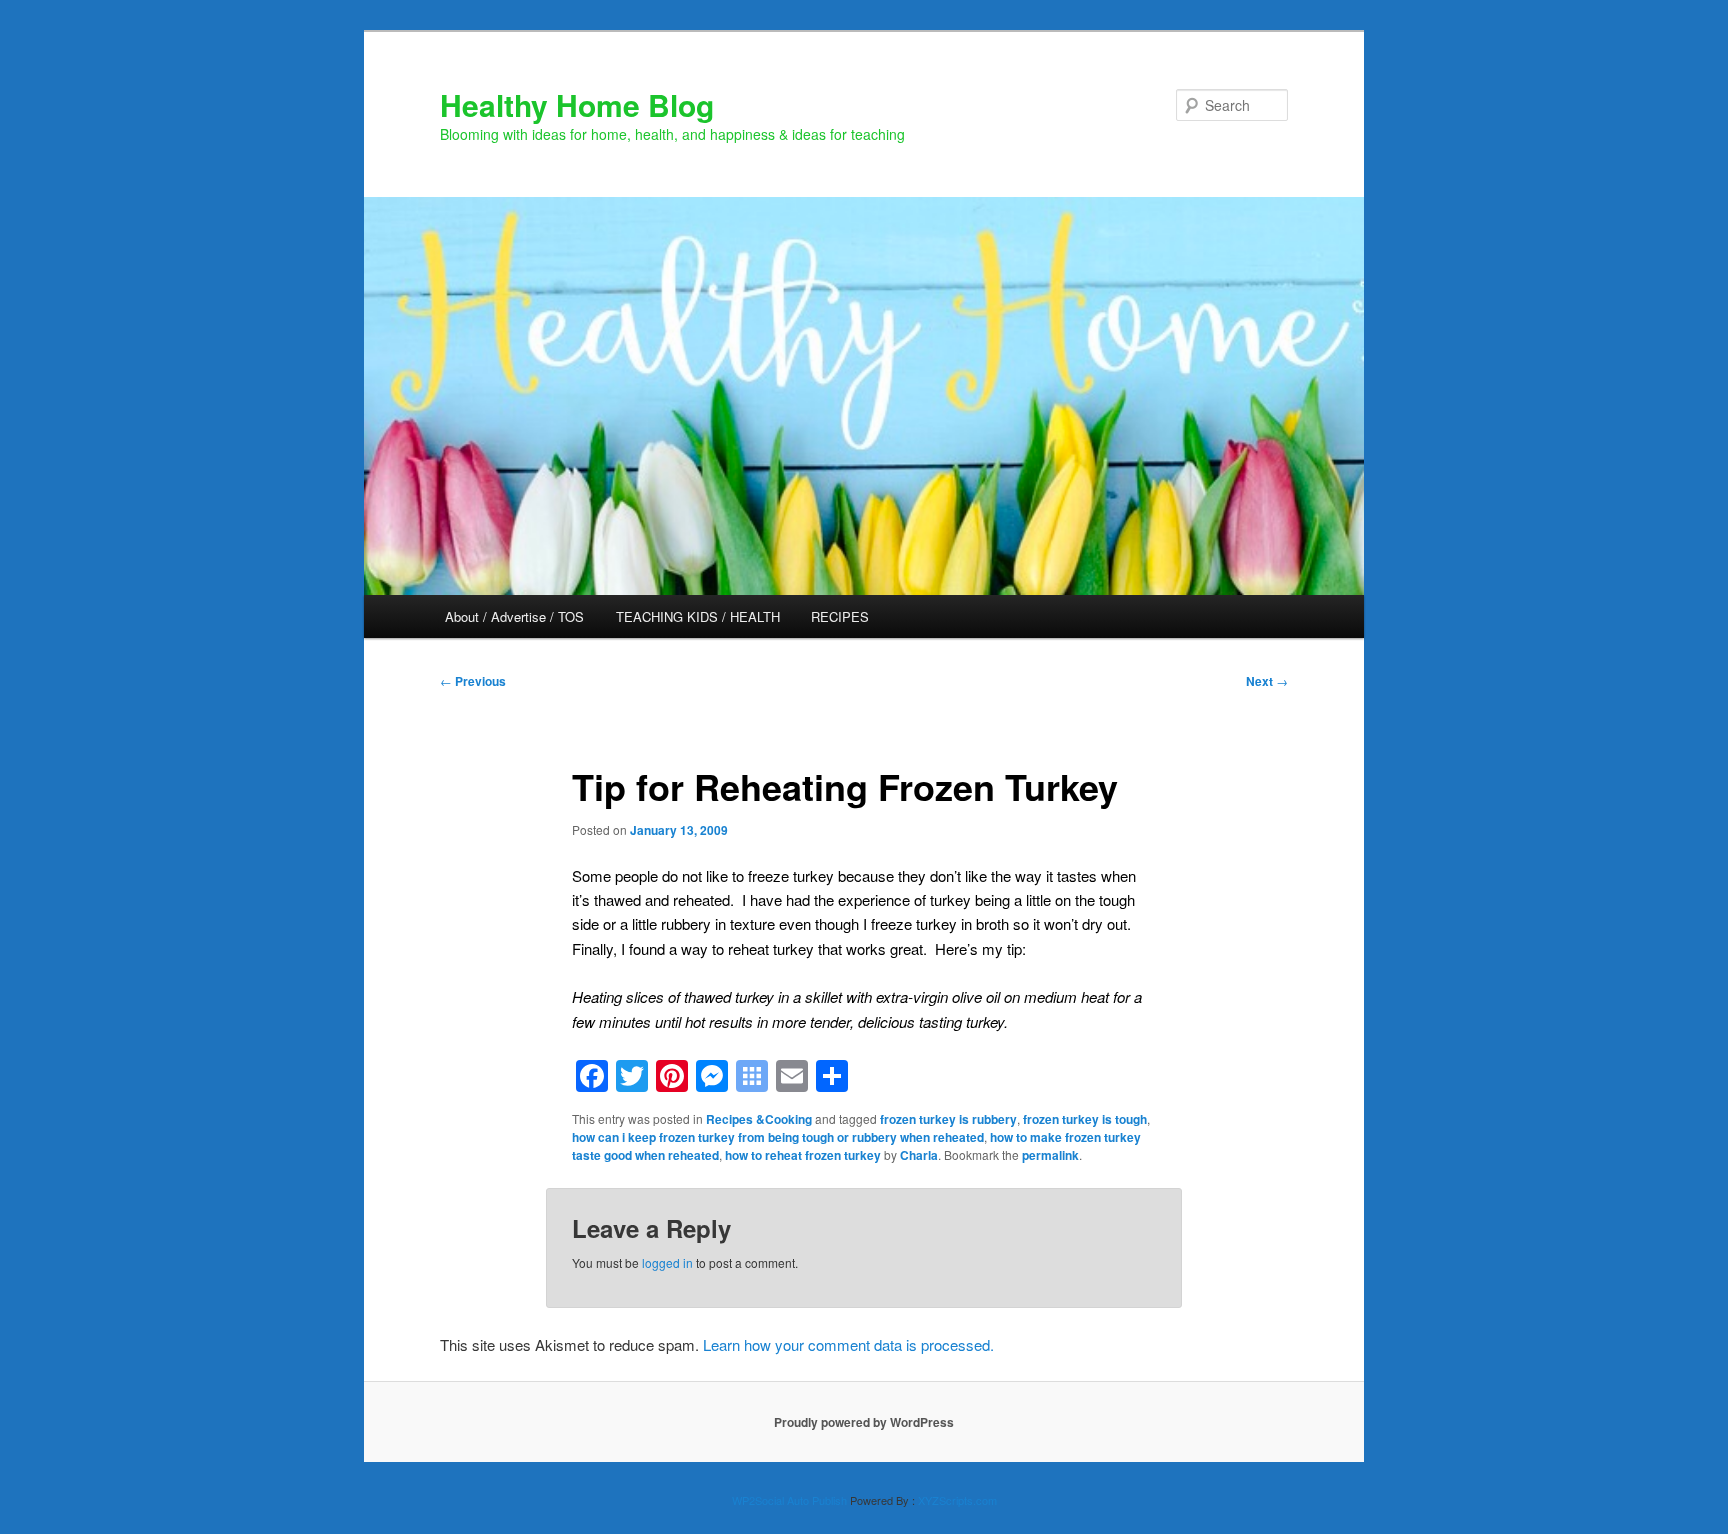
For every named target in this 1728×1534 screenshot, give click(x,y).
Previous (473, 681)
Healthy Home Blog (577, 104)
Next (1267, 681)
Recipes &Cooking (759, 1119)
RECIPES (840, 616)
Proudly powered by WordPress (864, 1422)
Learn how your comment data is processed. (848, 1344)
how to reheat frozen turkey (803, 1155)
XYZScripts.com (957, 1500)
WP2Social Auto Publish (789, 1500)
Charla (919, 1155)
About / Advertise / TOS (514, 616)
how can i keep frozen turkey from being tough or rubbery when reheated (778, 1137)
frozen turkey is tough (1085, 1119)
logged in (667, 1262)
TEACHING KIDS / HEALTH (698, 616)
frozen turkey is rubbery (948, 1119)
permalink (1050, 1155)
